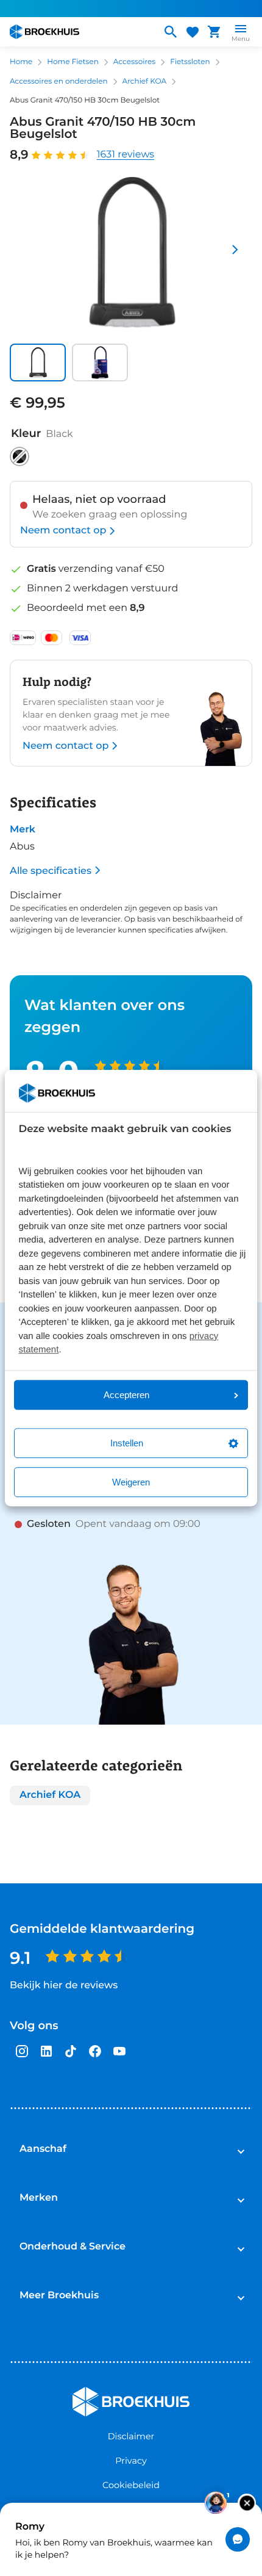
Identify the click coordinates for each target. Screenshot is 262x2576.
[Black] (19, 456)
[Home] (80, 32)
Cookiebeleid (131, 2485)
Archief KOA (145, 81)
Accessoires (134, 62)
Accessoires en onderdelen (59, 81)
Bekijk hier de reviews (64, 1986)
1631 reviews (126, 155)
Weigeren (131, 1482)
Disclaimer (131, 2436)
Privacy (131, 2461)
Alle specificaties (51, 871)
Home (21, 62)
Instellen (127, 1443)
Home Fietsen (73, 62)
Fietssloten (190, 62)
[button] (38, 362)
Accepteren (126, 1395)
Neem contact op (63, 531)
